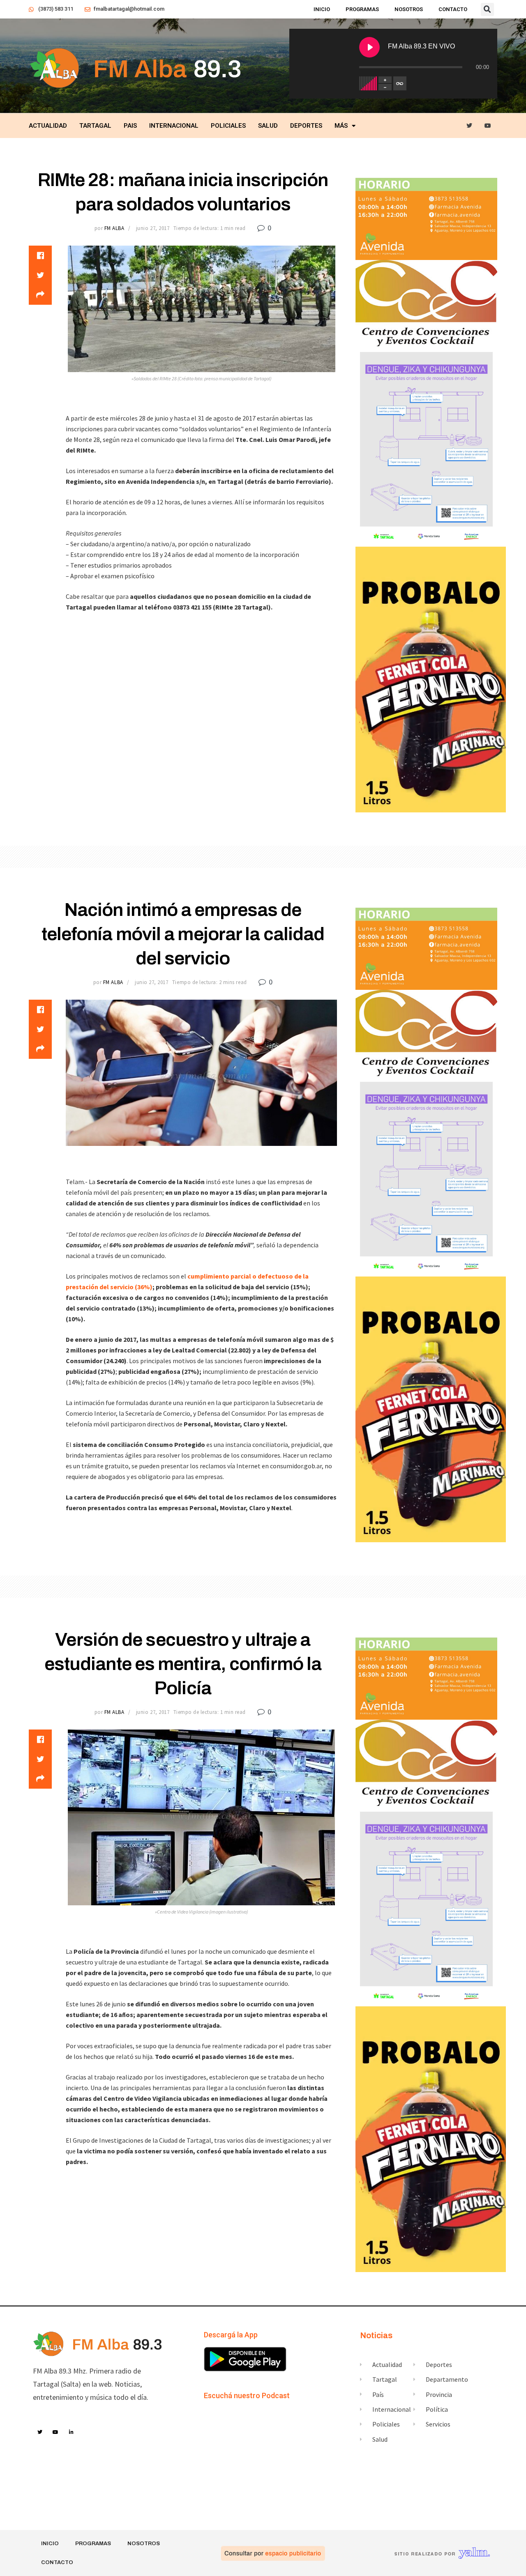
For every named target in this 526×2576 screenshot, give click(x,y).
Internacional (174, 126)
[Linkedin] (72, 2432)
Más (341, 126)
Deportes (306, 126)
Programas (362, 9)
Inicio (322, 9)
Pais (130, 126)
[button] (487, 9)
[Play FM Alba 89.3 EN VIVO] (369, 47)
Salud (268, 126)
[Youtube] (488, 126)
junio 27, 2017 (153, 228)
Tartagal (95, 126)
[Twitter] (469, 126)
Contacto (453, 9)
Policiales (228, 126)
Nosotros (409, 9)
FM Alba (114, 228)
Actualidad (48, 126)
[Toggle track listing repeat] (400, 83)
